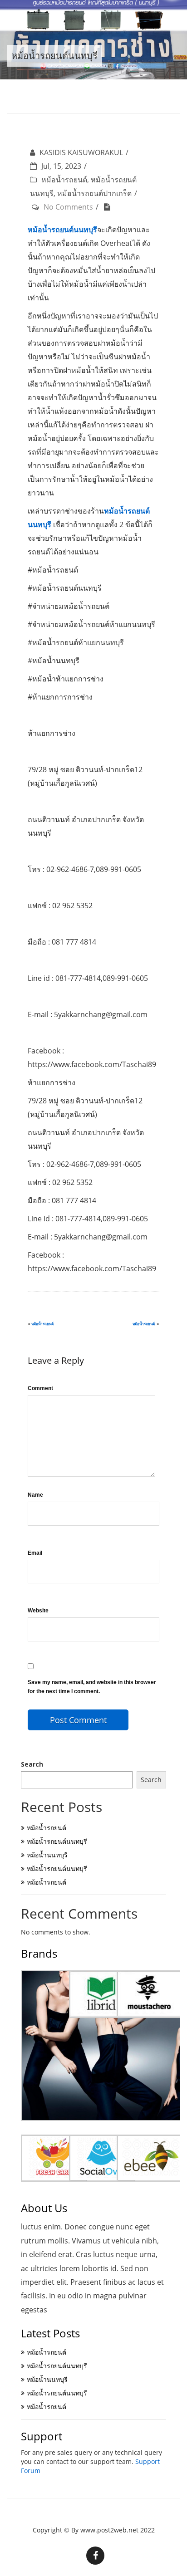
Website (38, 1611)
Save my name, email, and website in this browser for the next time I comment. (92, 1687)
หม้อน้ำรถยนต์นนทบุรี (57, 1841)
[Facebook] (95, 2556)
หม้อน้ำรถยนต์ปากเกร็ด (94, 193)
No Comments (68, 207)
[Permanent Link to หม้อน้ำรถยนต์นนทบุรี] (109, 207)
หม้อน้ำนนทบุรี (47, 1855)
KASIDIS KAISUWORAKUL (81, 152)
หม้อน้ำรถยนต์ (64, 180)
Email (35, 1553)
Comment (40, 1388)
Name (35, 1495)
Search (32, 1764)
